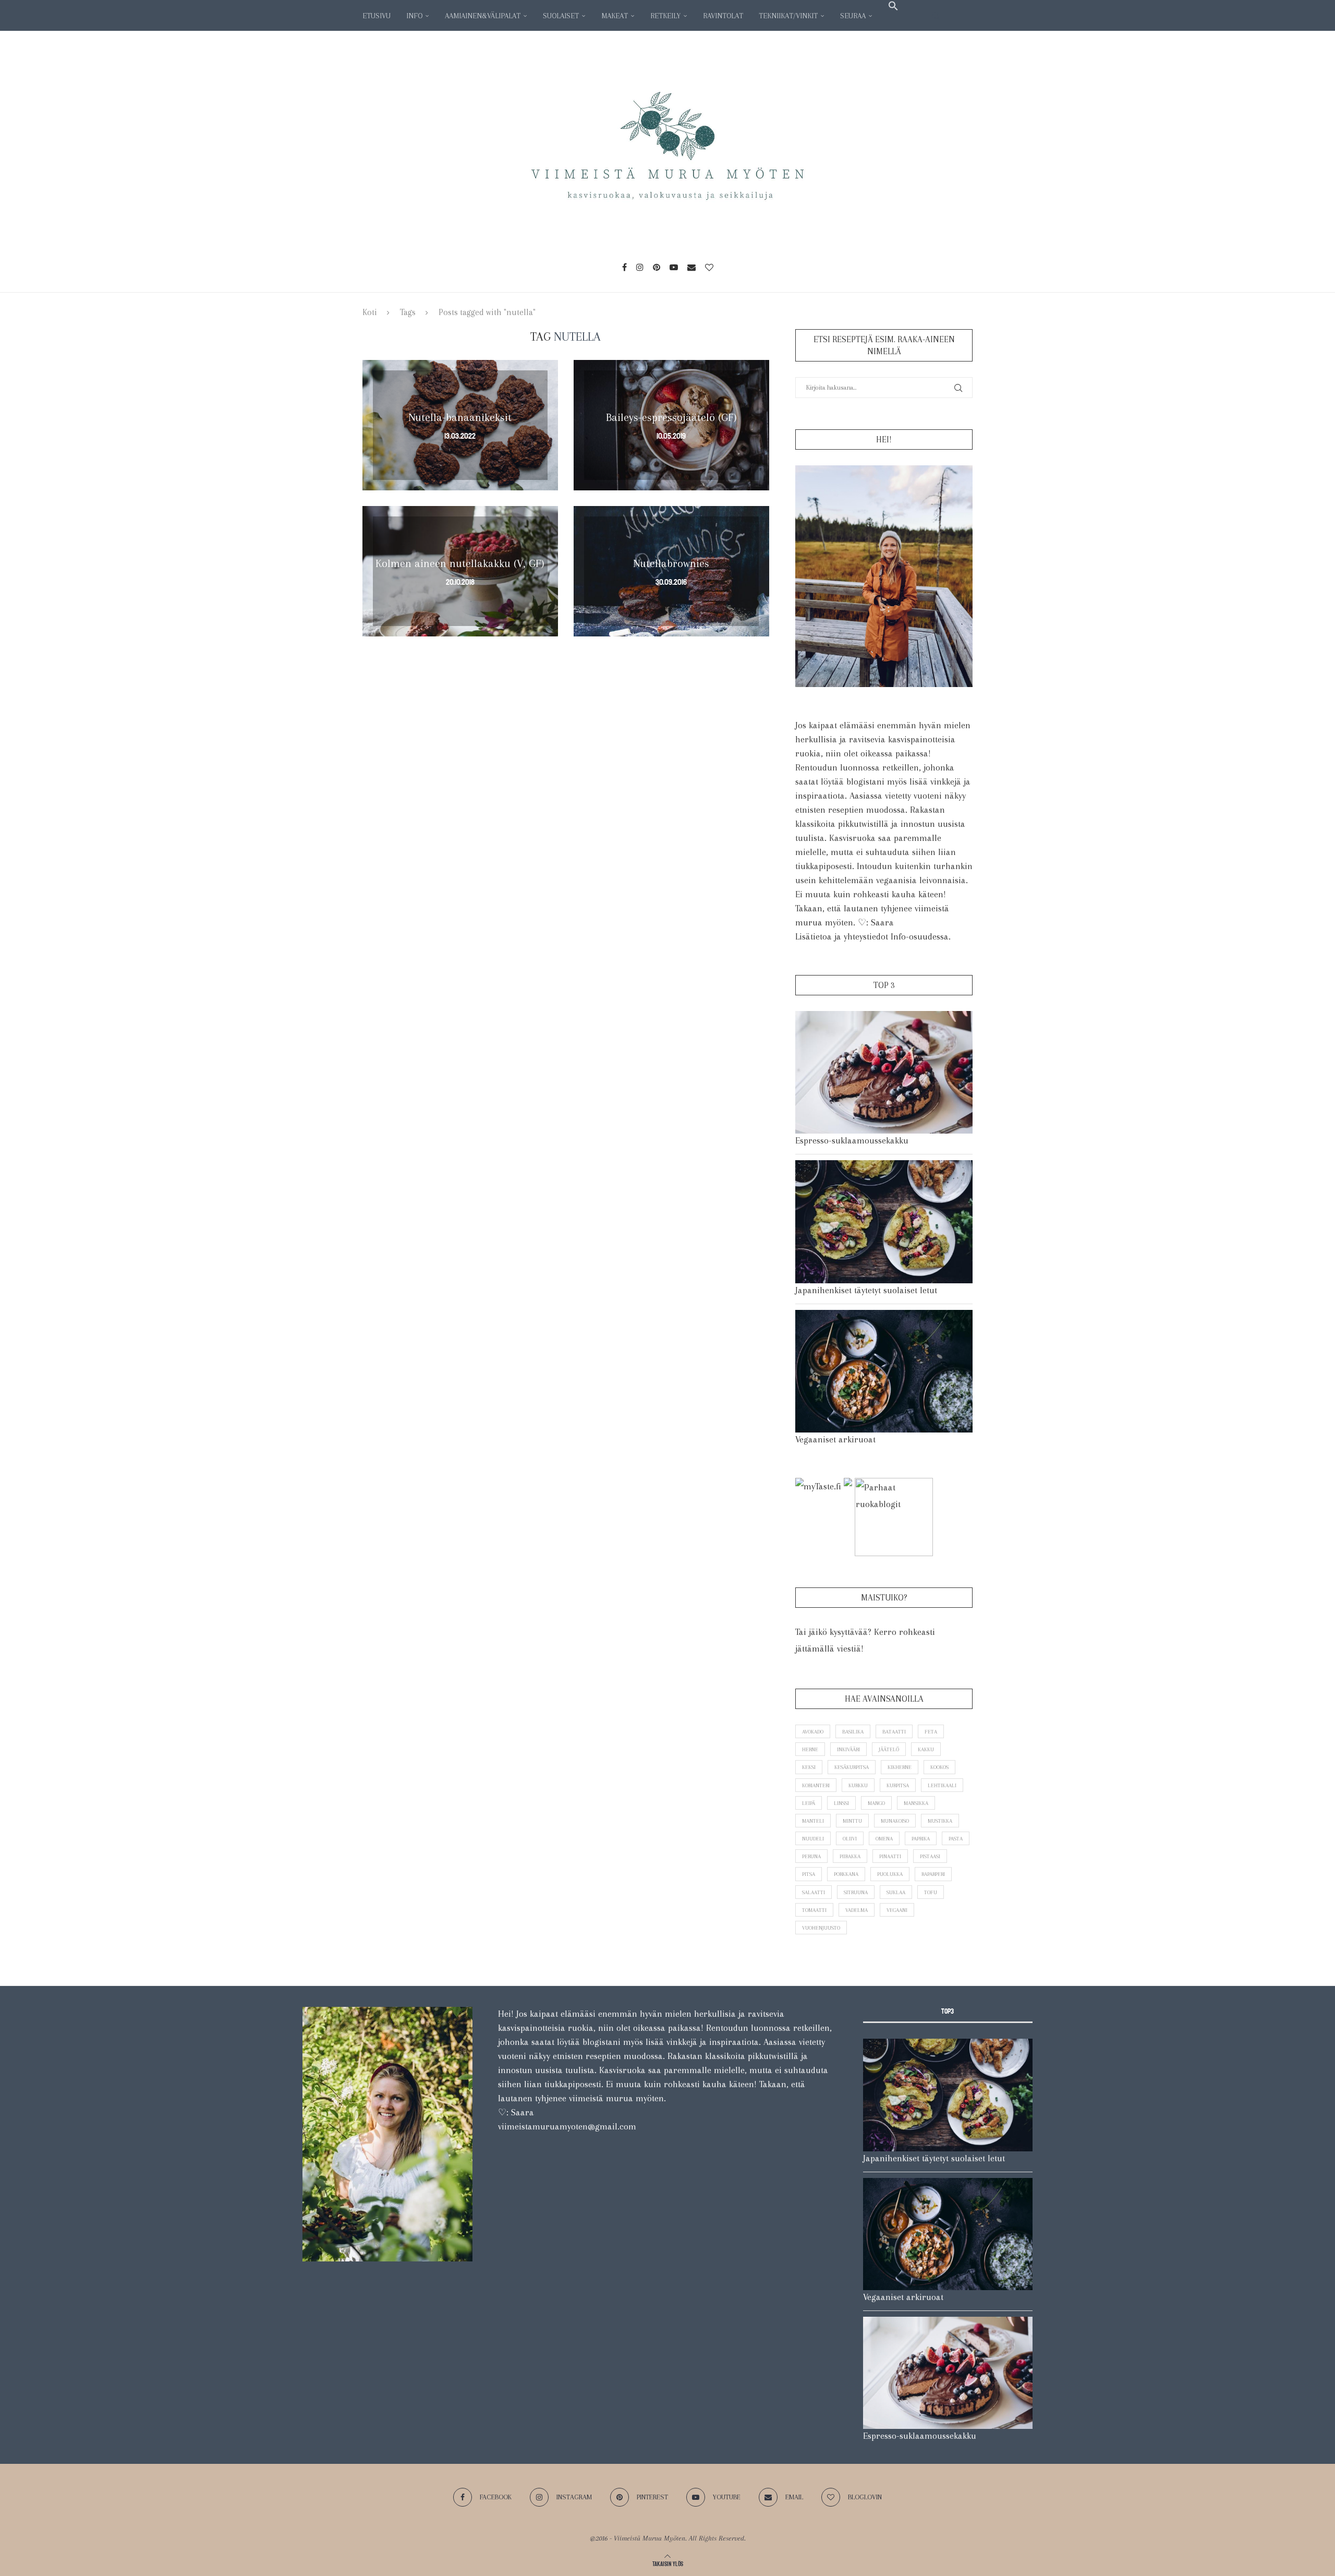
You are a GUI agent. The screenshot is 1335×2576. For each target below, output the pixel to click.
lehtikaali (942, 1785)
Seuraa (853, 16)
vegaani (897, 1910)
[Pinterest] (657, 267)
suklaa (896, 1892)
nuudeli (813, 1839)
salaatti (814, 1892)
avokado (813, 1732)
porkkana (846, 1874)
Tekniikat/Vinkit (788, 16)
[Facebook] (624, 267)
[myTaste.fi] (818, 1486)
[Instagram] (640, 267)
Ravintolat (723, 16)
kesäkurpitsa (852, 1767)
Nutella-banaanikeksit (460, 417)
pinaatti (890, 1856)
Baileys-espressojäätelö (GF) (671, 417)
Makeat (615, 16)
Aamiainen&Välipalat (483, 16)
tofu (931, 1892)
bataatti (894, 1732)
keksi (809, 1767)
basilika (853, 1732)
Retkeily (665, 16)
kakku (926, 1749)
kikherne (900, 1767)
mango (876, 1803)
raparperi (933, 1874)
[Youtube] (674, 267)
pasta (956, 1839)
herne (810, 1749)
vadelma (857, 1910)
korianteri (816, 1785)
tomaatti (814, 1910)
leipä (809, 1803)
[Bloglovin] (709, 267)
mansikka (916, 1803)
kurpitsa (898, 1785)
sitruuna (856, 1892)
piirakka (850, 1856)
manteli (813, 1821)
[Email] (691, 267)
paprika (921, 1839)
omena (884, 1839)
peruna (811, 1856)
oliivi (850, 1839)
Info (414, 16)
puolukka (890, 1874)
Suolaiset (561, 16)
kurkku (858, 1785)
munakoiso (895, 1821)
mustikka (940, 1821)
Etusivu (377, 16)
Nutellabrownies (671, 563)
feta (931, 1732)
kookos (939, 1767)
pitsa (809, 1874)
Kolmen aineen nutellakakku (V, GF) (460, 563)
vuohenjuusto (821, 1928)
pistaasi (930, 1856)
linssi (841, 1803)
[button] (893, 6)
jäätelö (889, 1749)
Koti (370, 312)
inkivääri (848, 1749)
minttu (852, 1821)
